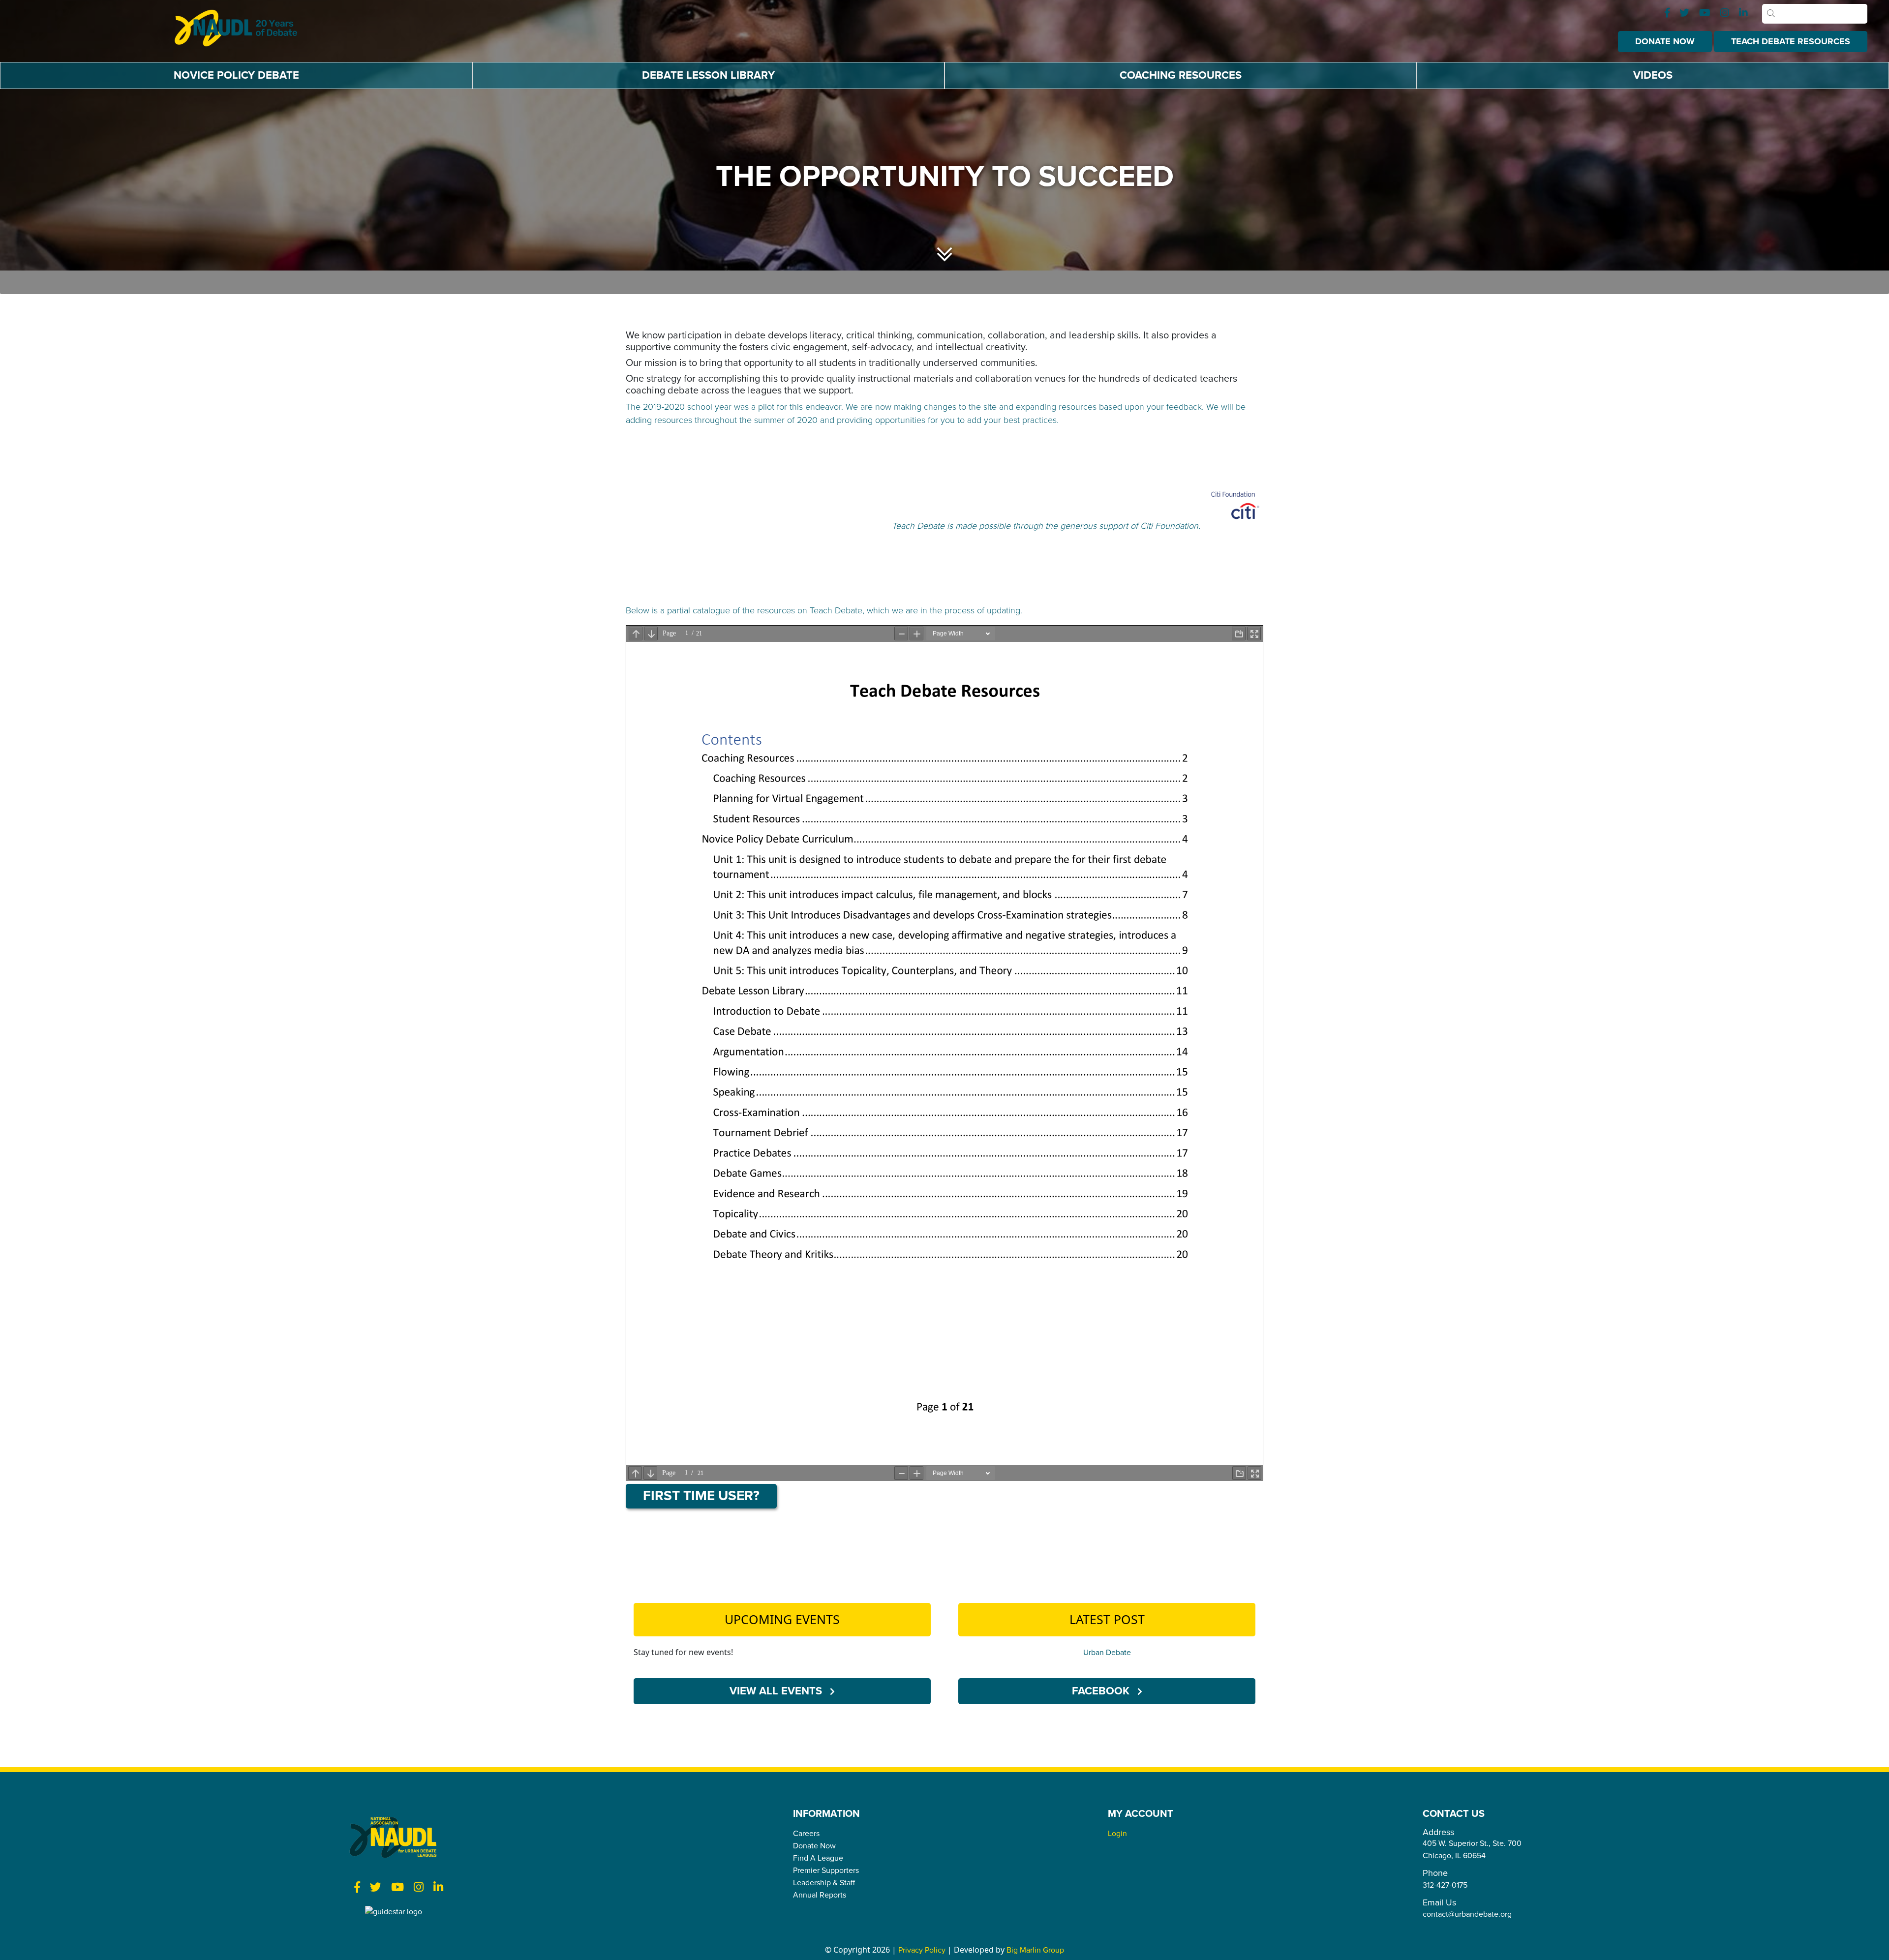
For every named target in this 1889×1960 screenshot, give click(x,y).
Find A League (818, 1858)
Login (1117, 1833)
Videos (1653, 75)
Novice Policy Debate (236, 75)
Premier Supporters (826, 1870)
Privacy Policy (922, 1950)
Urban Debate (1107, 1652)
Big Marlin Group (1035, 1950)
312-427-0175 (1445, 1885)
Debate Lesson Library (708, 75)
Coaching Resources (1181, 75)
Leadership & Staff (824, 1882)
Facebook (1102, 1690)
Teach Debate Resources (1791, 41)
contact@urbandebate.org (1467, 1914)
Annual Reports (820, 1895)
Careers (806, 1833)
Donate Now (1665, 41)
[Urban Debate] (244, 28)
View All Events (777, 1690)
